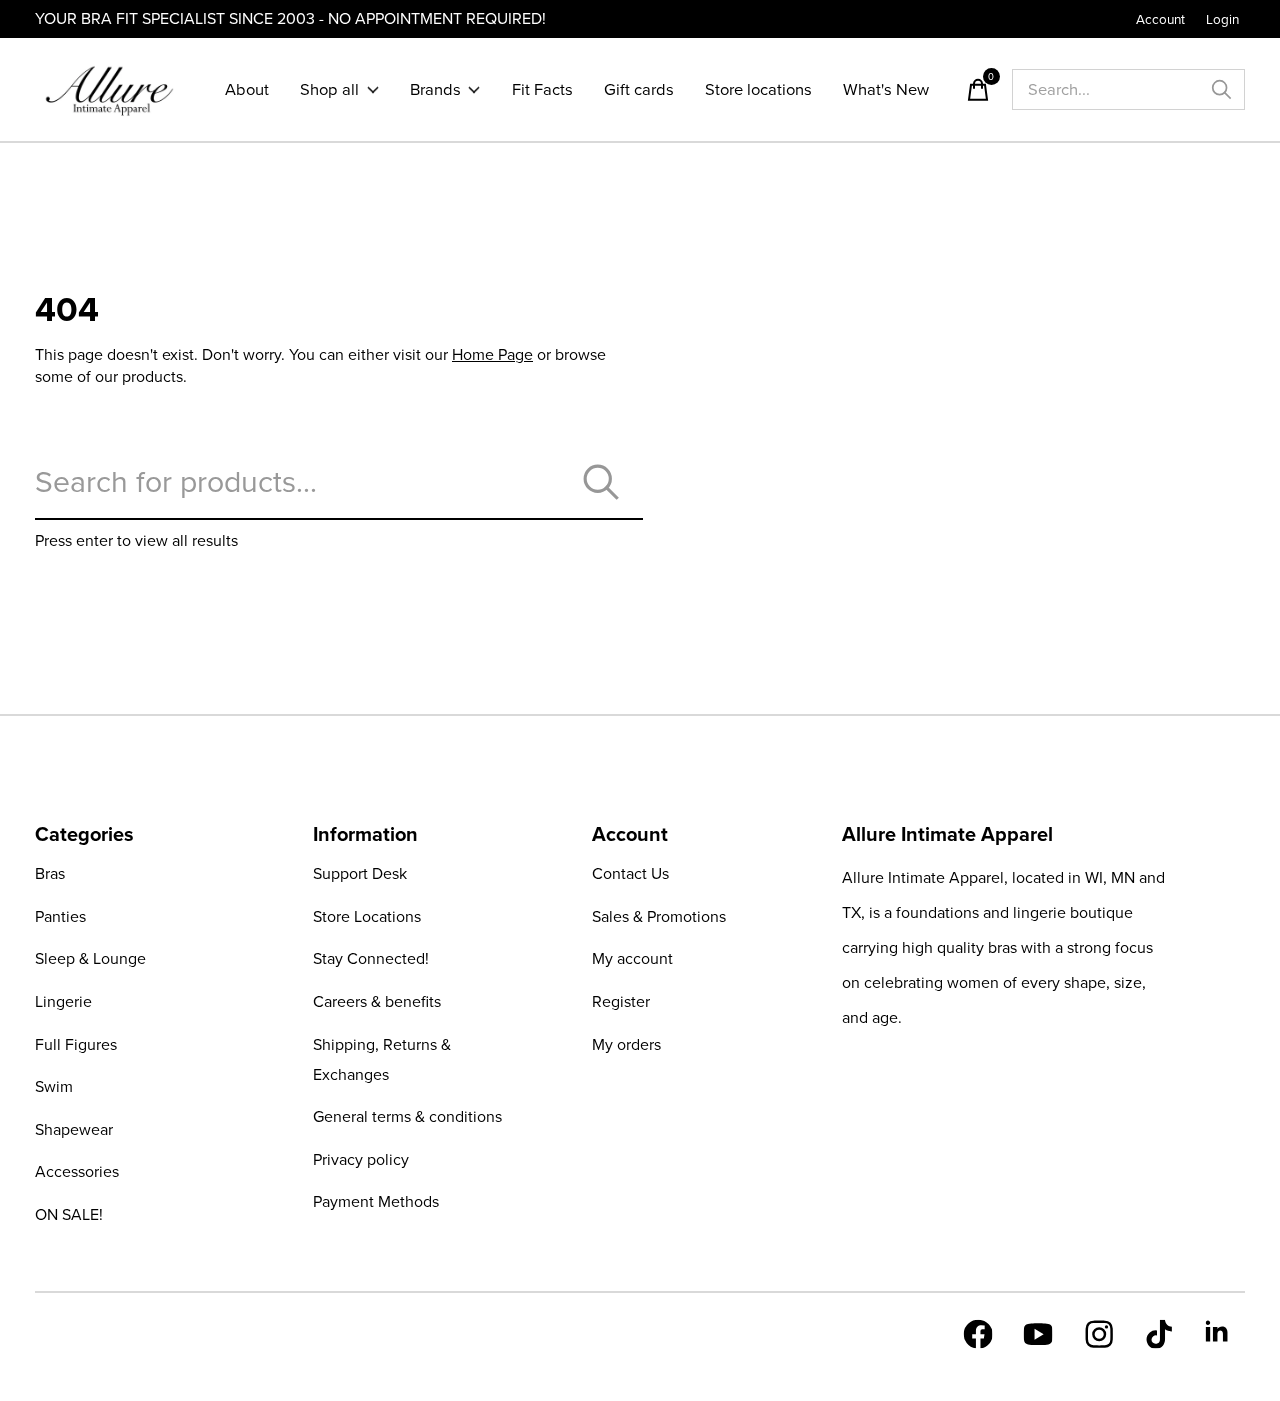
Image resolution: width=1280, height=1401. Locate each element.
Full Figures (76, 1044)
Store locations (758, 89)
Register (621, 1001)
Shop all (329, 89)
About (247, 89)
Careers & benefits (377, 1001)
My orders (626, 1044)
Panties (60, 916)
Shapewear (74, 1129)
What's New (886, 89)
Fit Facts (542, 89)
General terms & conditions (407, 1116)
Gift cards (639, 89)
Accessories (77, 1171)
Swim (54, 1086)
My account (632, 958)
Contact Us (630, 873)
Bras (50, 873)
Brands (435, 89)
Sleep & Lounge (90, 958)
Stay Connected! (371, 958)
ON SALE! (69, 1214)
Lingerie (63, 1001)
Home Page (492, 354)
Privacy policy (361, 1159)
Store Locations (367, 916)
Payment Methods (376, 1201)
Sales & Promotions (659, 916)
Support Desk (360, 873)
